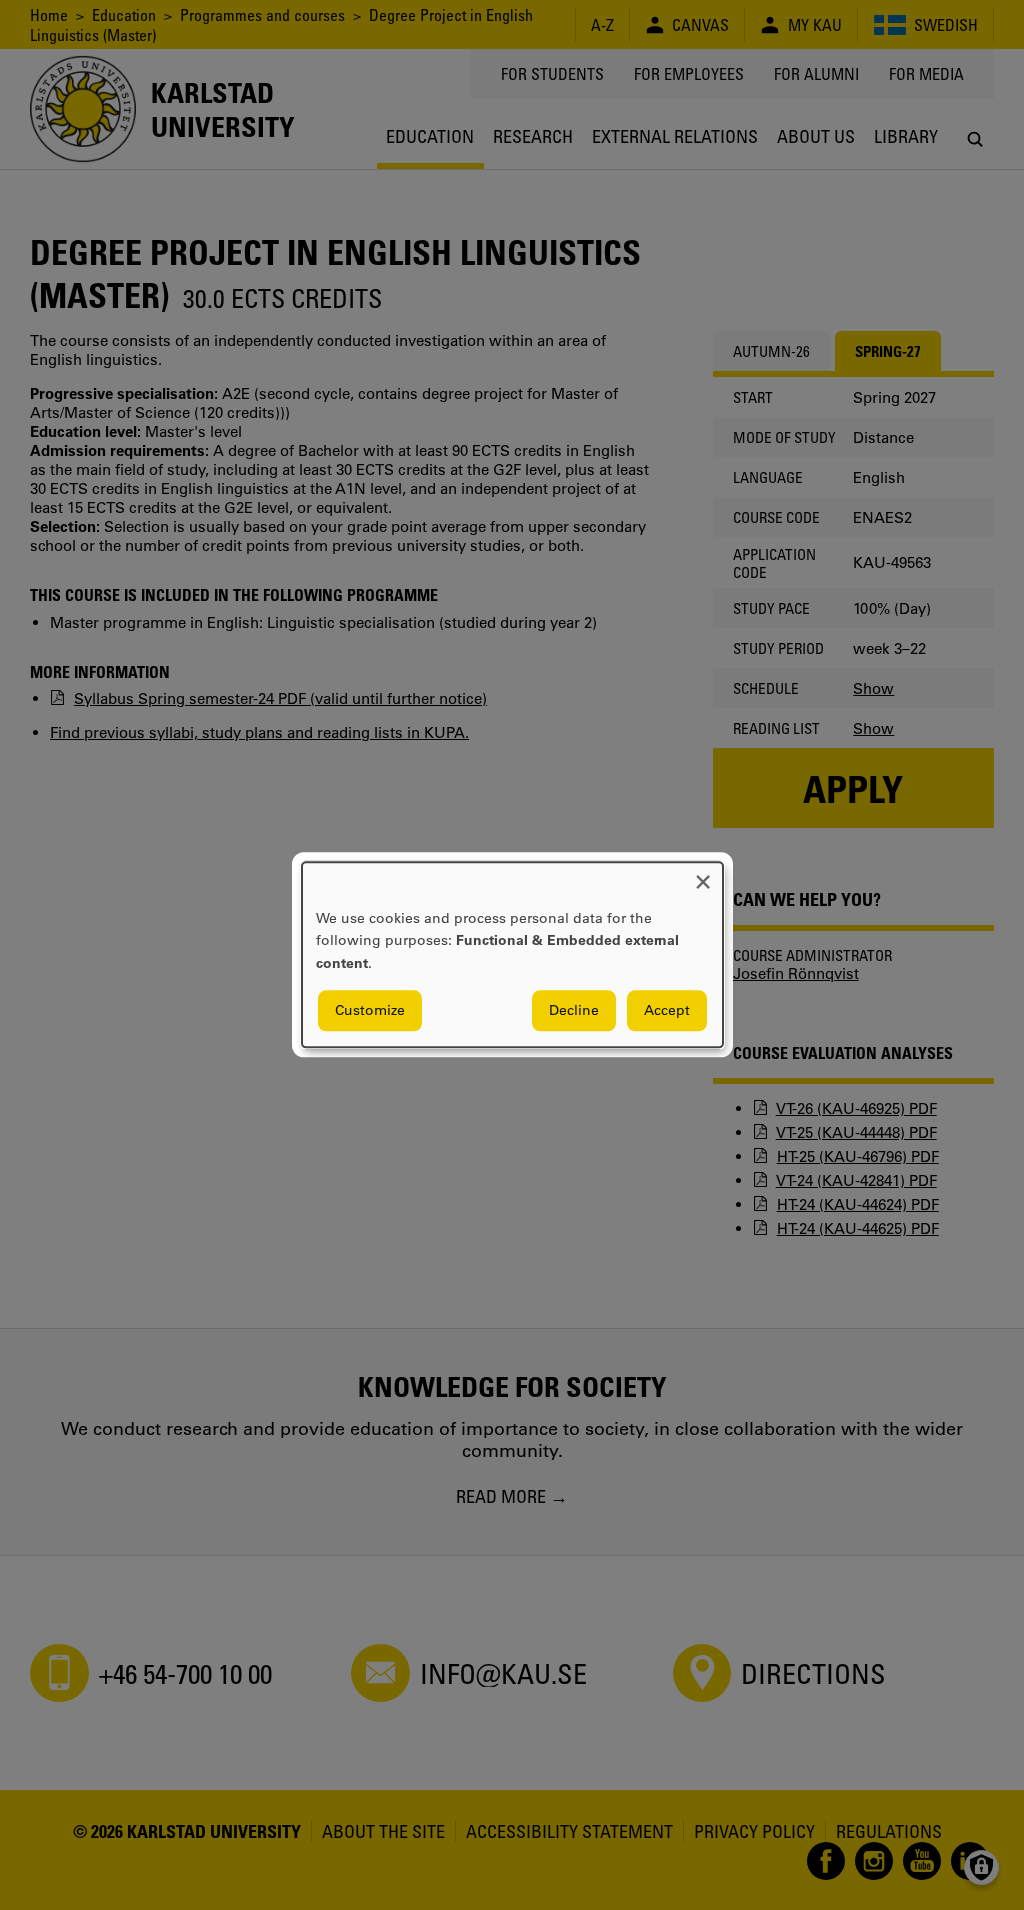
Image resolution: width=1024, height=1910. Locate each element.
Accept (667, 1011)
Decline (574, 1011)
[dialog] (512, 954)
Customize (370, 1011)
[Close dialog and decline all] (703, 874)
